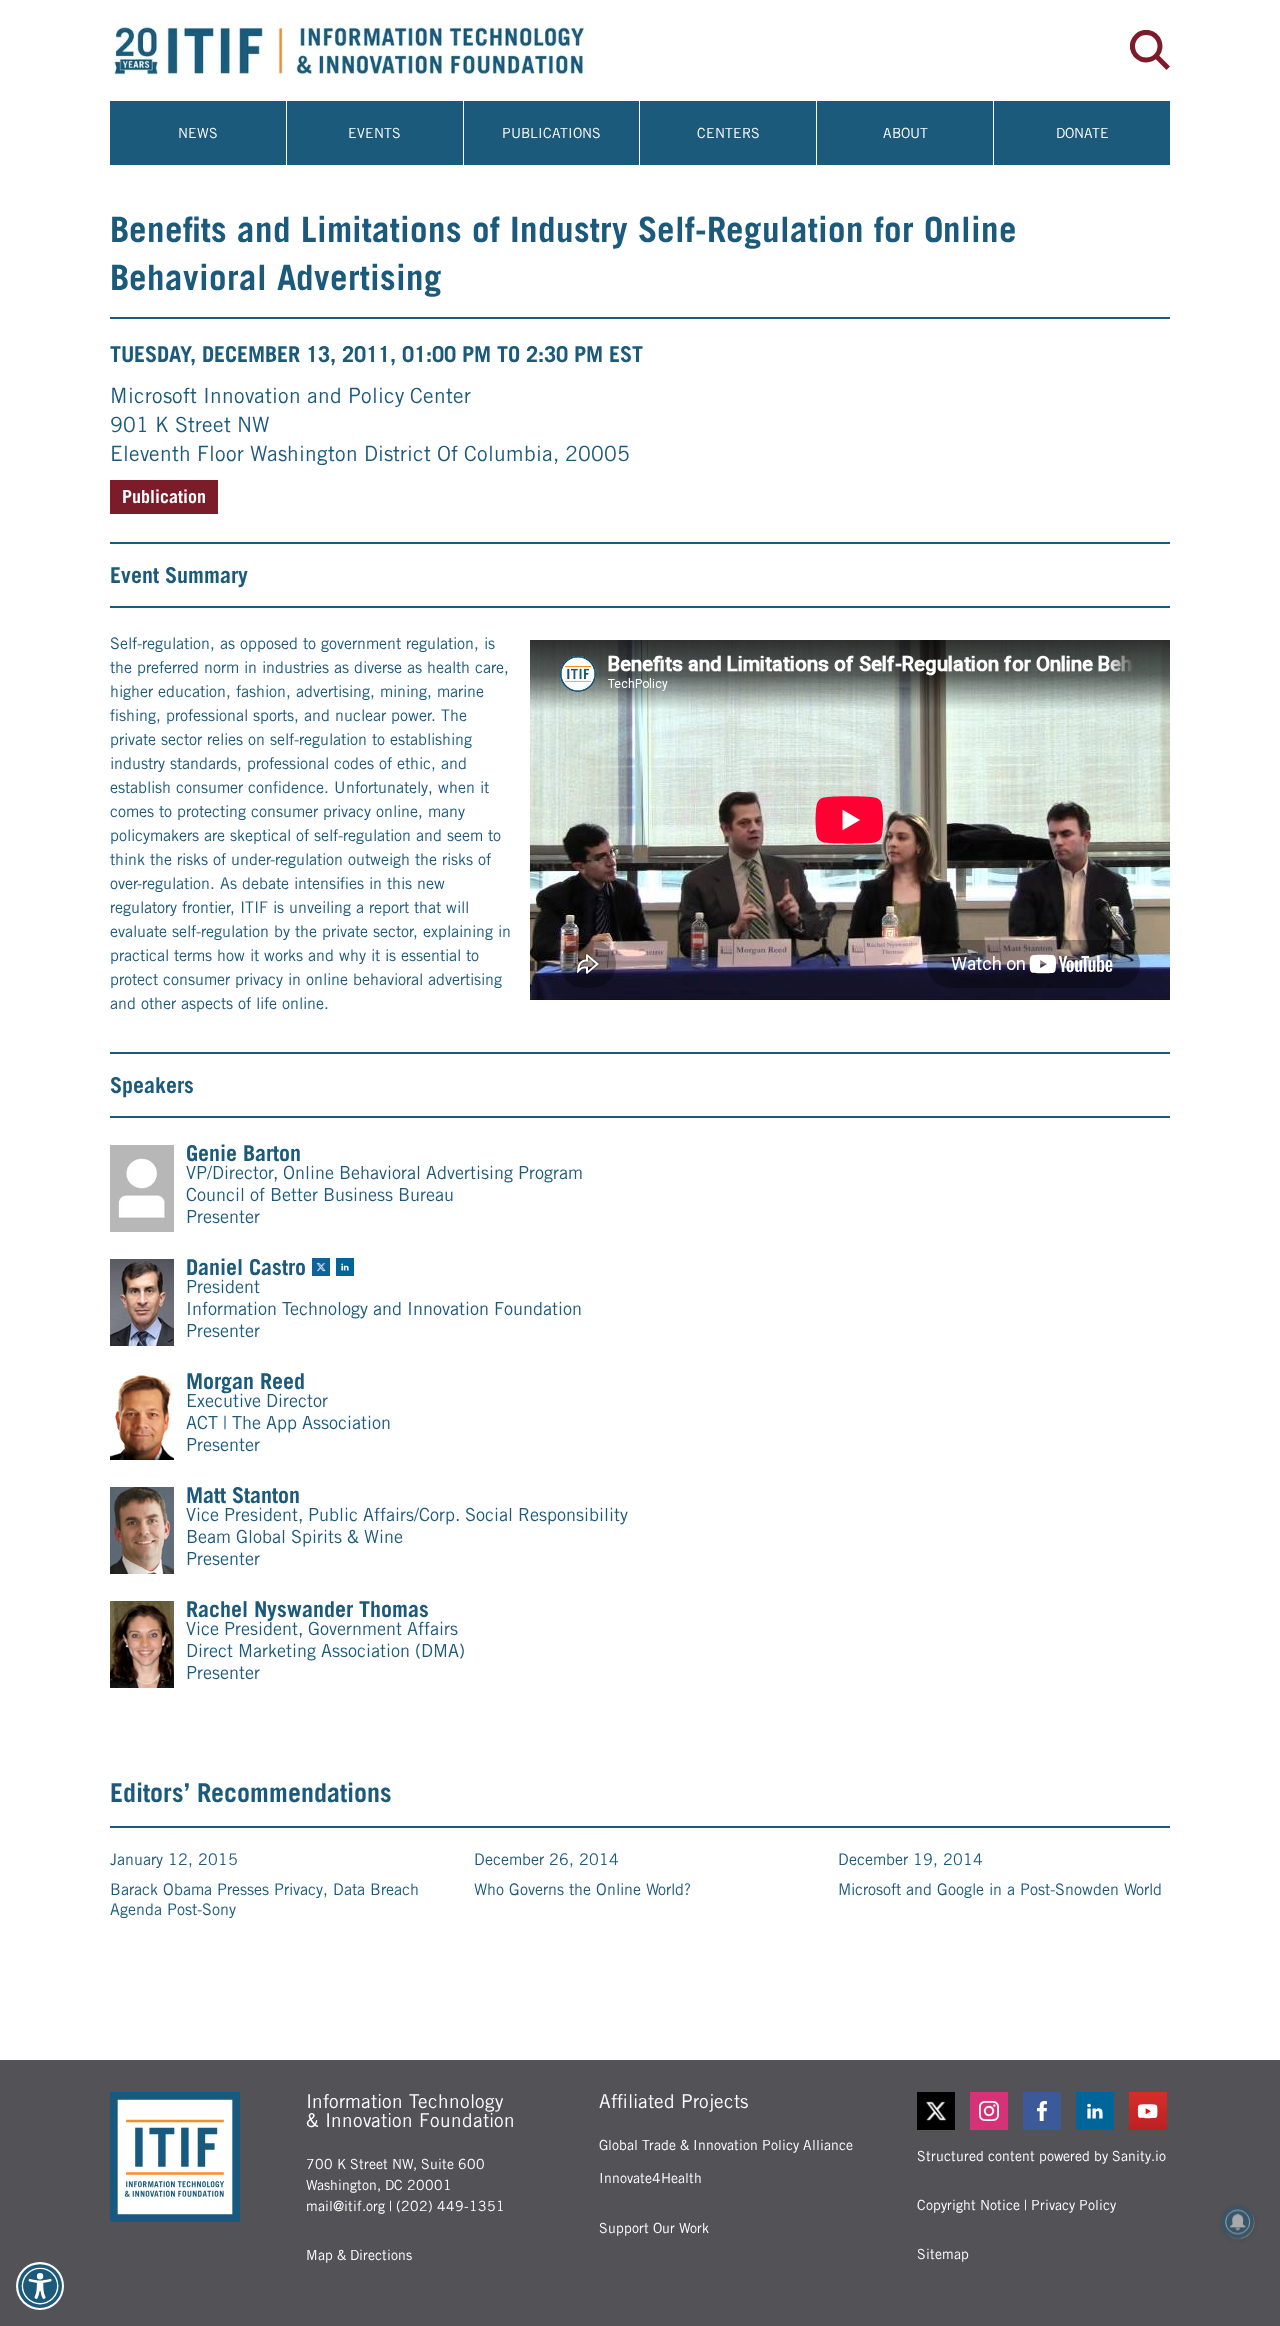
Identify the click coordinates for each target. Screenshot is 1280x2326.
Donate (1082, 133)
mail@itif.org (345, 2206)
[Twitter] (936, 2111)
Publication (164, 496)
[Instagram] (990, 2111)
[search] (1150, 50)
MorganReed (245, 1381)
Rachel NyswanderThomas (307, 1609)
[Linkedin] (1096, 2111)
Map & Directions (359, 2255)
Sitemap (943, 2254)
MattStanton (243, 1495)
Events (374, 133)
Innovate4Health (650, 2178)
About (905, 133)
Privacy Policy (1073, 2205)
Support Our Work (654, 2228)
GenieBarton (243, 1153)
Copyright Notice (968, 2205)
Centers (728, 133)
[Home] (375, 50)
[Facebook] (1043, 2111)
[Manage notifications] (1238, 2222)
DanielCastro (246, 1267)
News (198, 133)
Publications (551, 133)
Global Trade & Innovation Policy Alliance (726, 2145)
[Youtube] (1149, 2111)
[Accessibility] (40, 2286)
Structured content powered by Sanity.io (1041, 2156)
